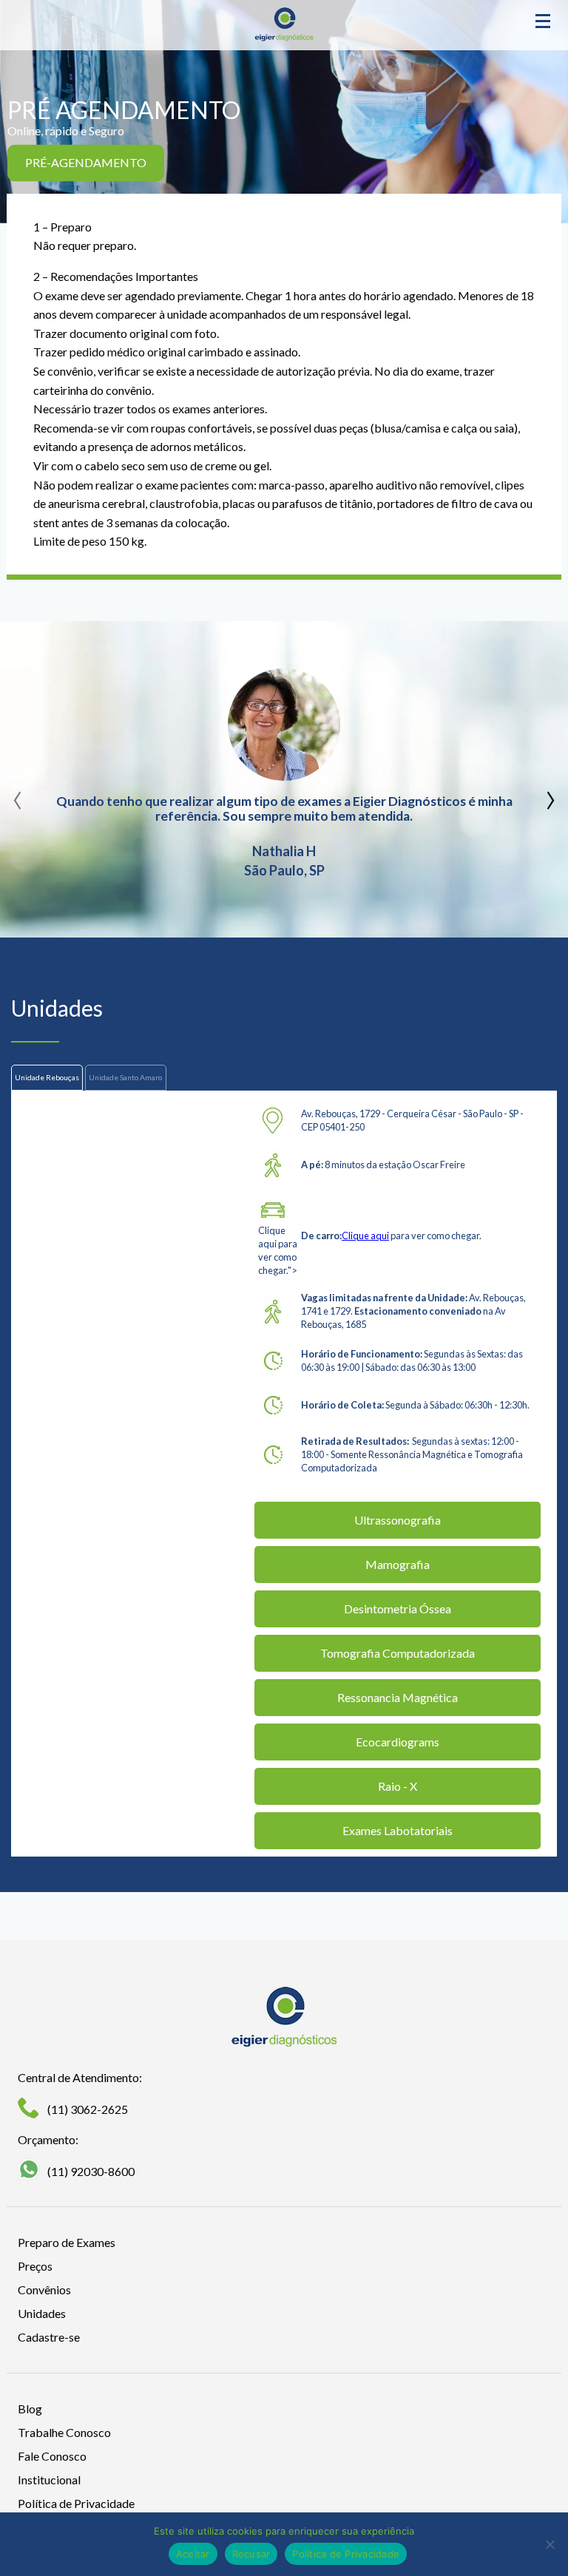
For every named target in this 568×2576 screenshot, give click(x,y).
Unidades (42, 2313)
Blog (30, 2409)
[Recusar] (550, 2544)
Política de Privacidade (76, 2503)
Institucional (49, 2480)
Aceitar (193, 2554)
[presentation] (18, 795)
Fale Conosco (52, 2456)
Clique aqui (365, 1236)
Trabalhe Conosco (64, 2432)
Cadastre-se (49, 2337)
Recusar (251, 2554)
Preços (35, 2266)
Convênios (44, 2289)
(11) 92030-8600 (91, 2171)
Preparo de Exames (67, 2242)
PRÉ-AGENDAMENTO (86, 162)
